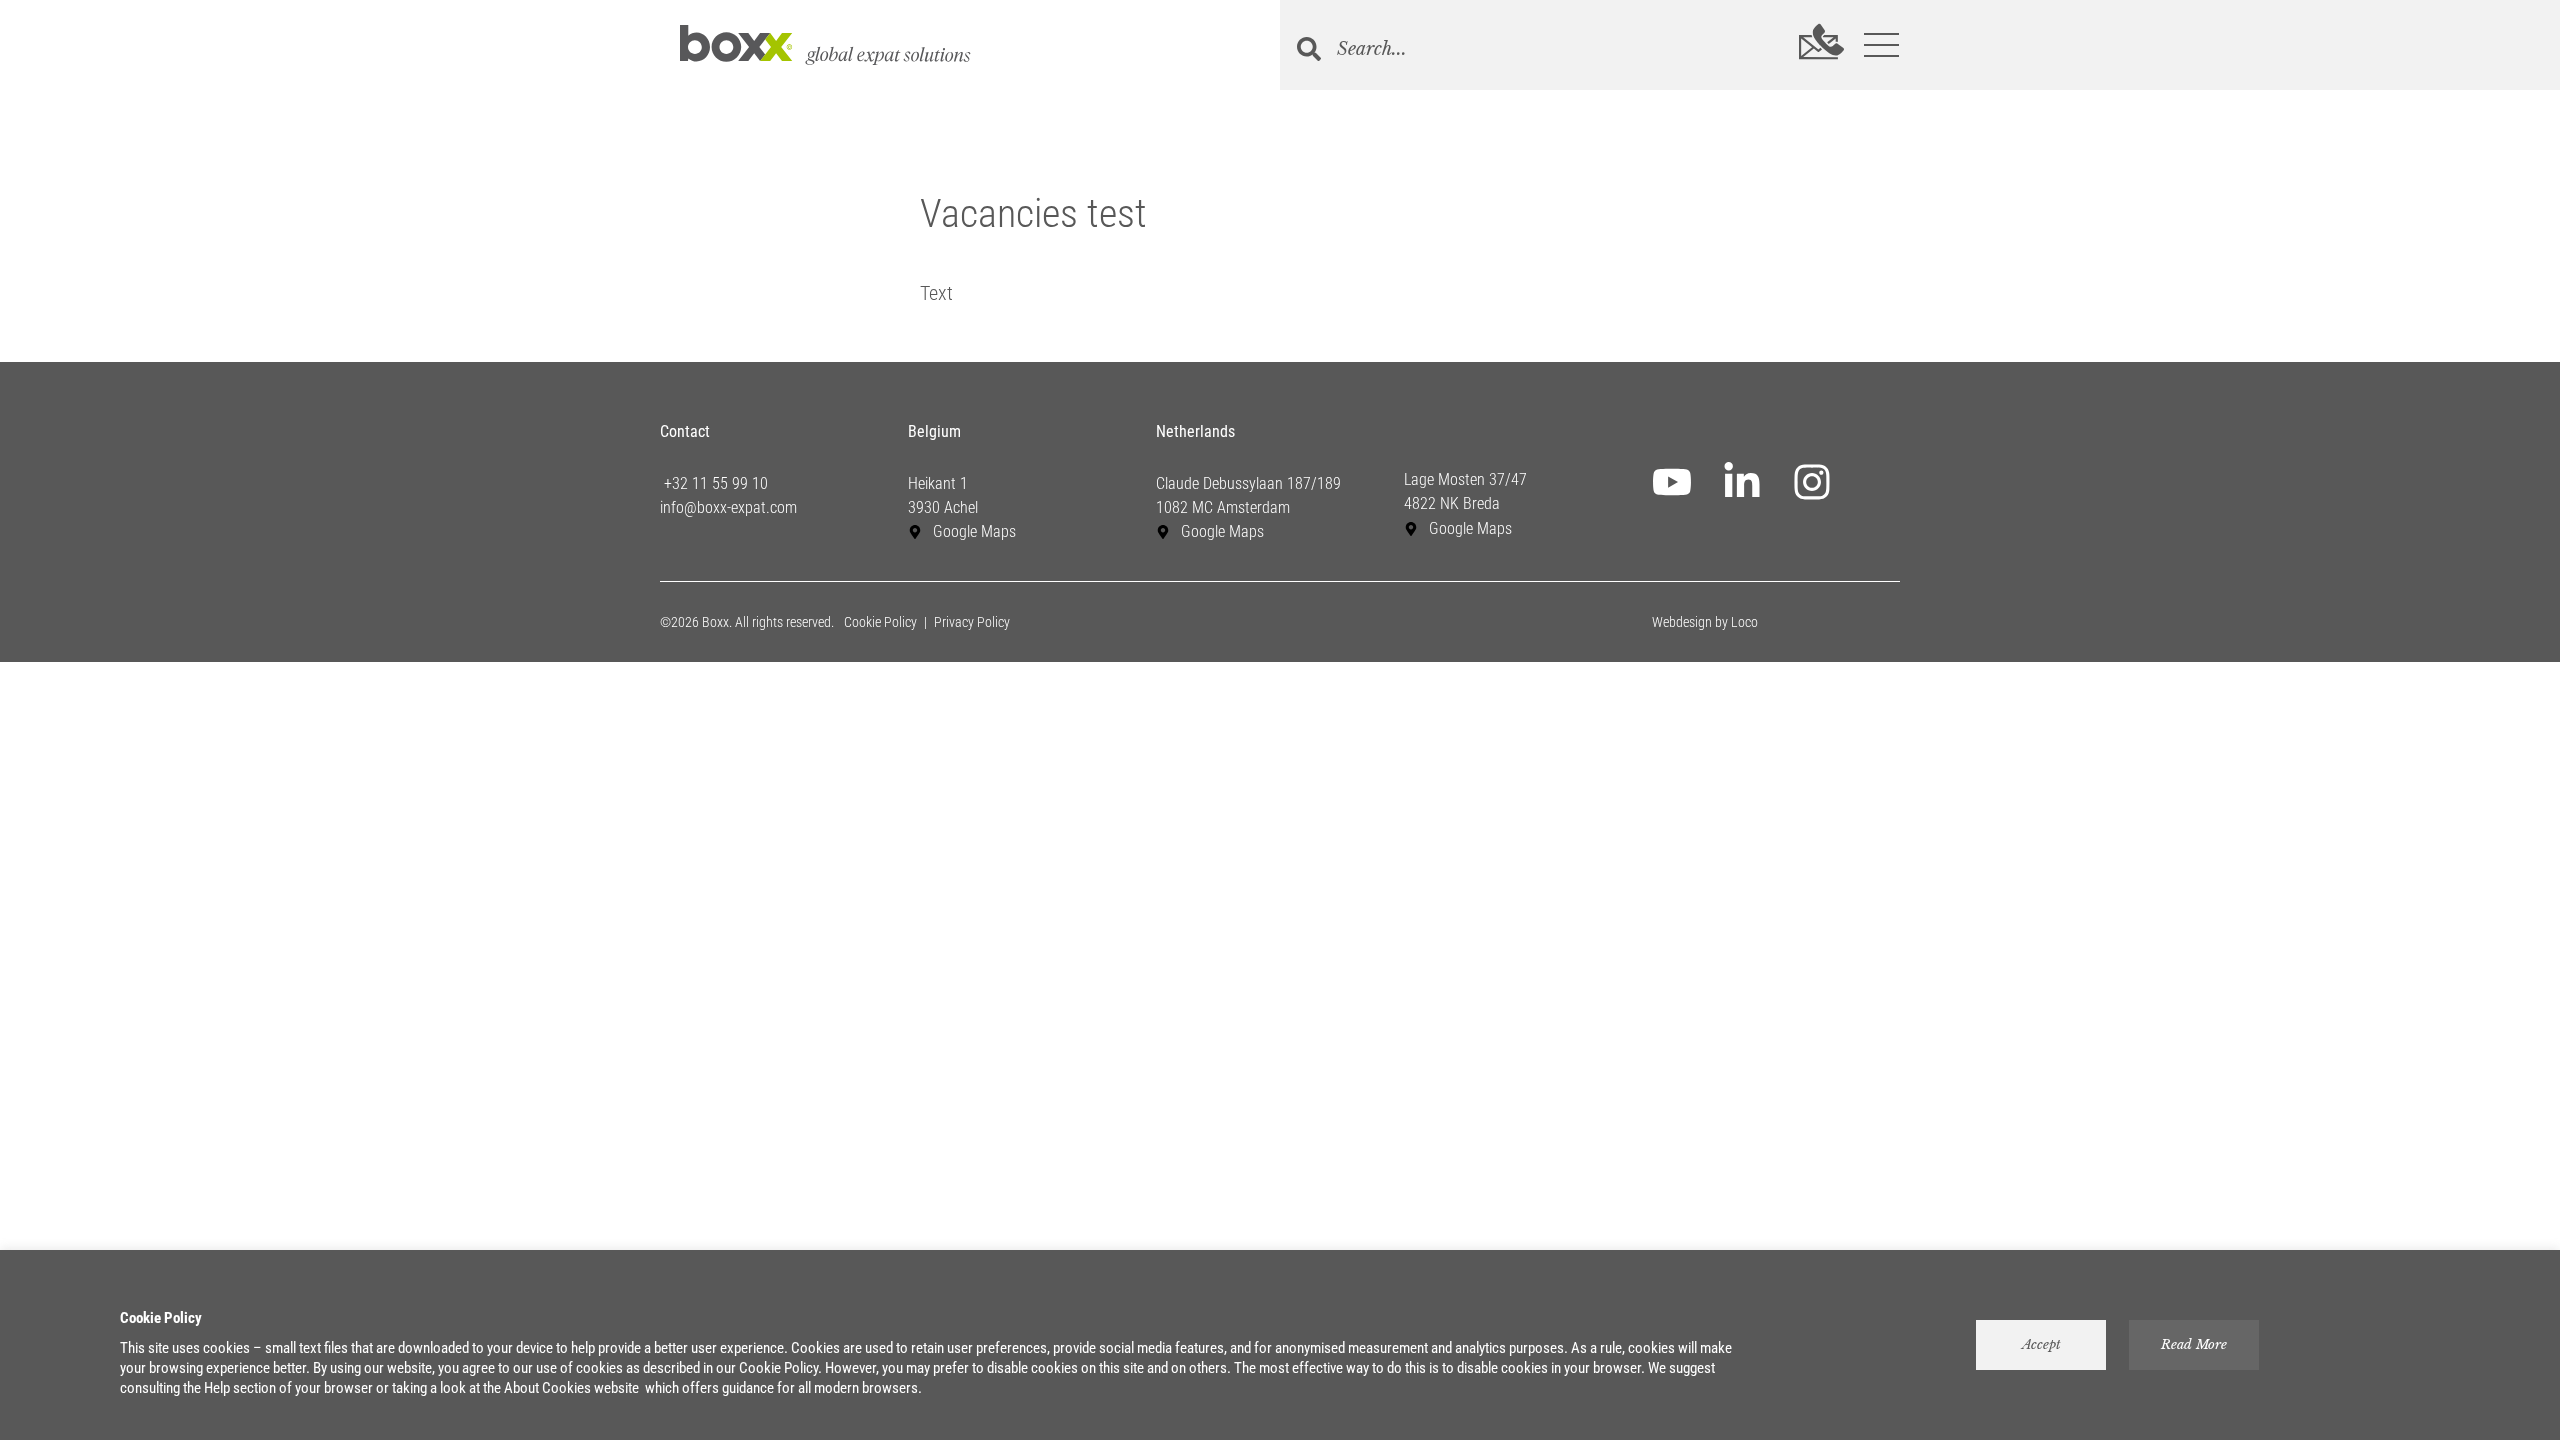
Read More (2194, 1344)
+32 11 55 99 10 (714, 483)
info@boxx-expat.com (728, 507)
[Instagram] (1812, 482)
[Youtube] (1672, 482)
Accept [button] (2041, 1344)
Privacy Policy (972, 622)
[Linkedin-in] (1742, 482)
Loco (1744, 622)
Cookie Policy (880, 622)
